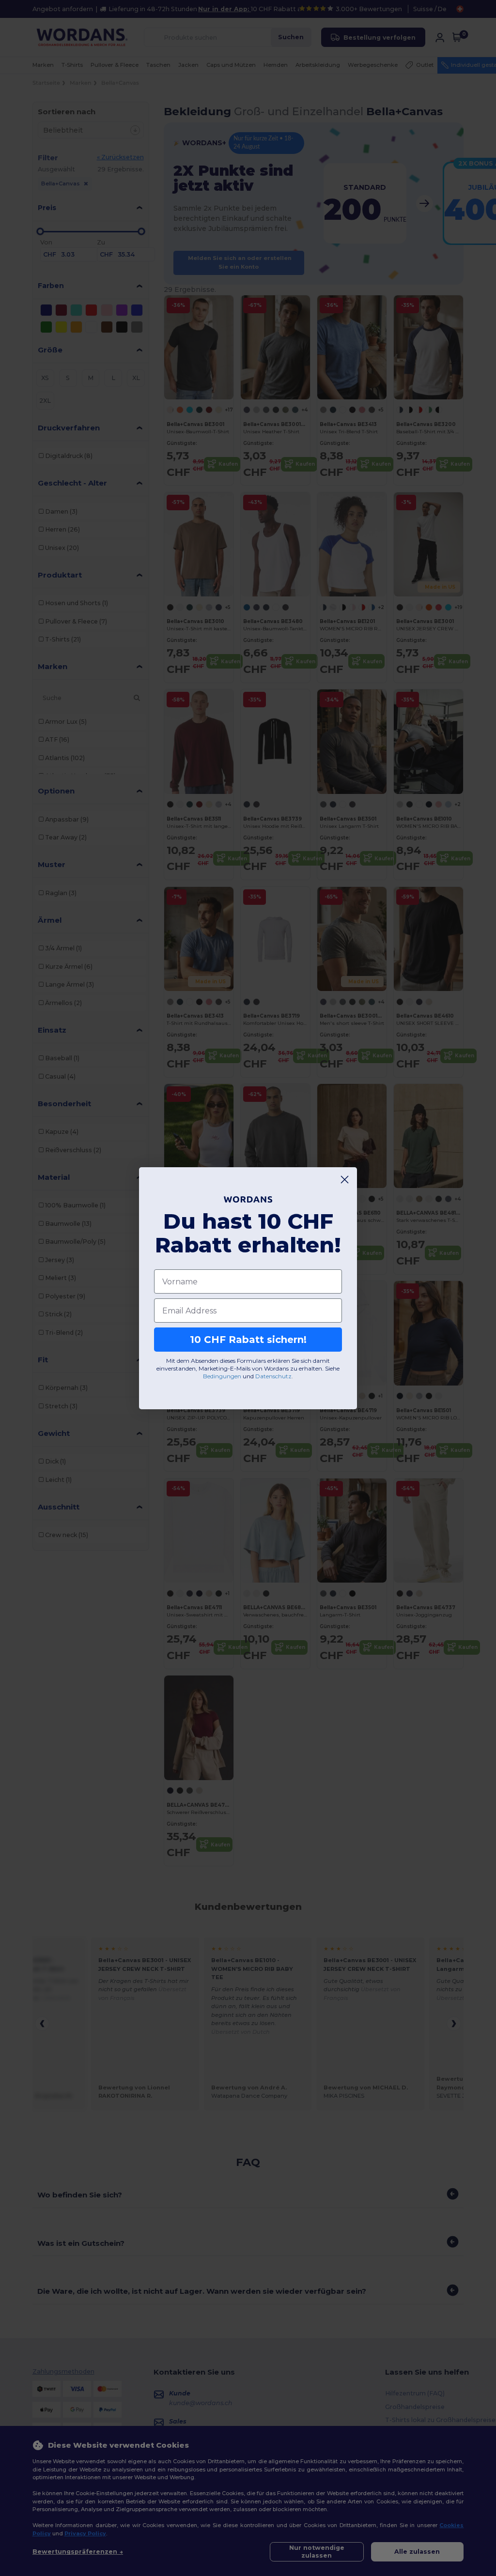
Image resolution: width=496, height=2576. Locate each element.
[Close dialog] (345, 1180)
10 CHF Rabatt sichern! (248, 1340)
